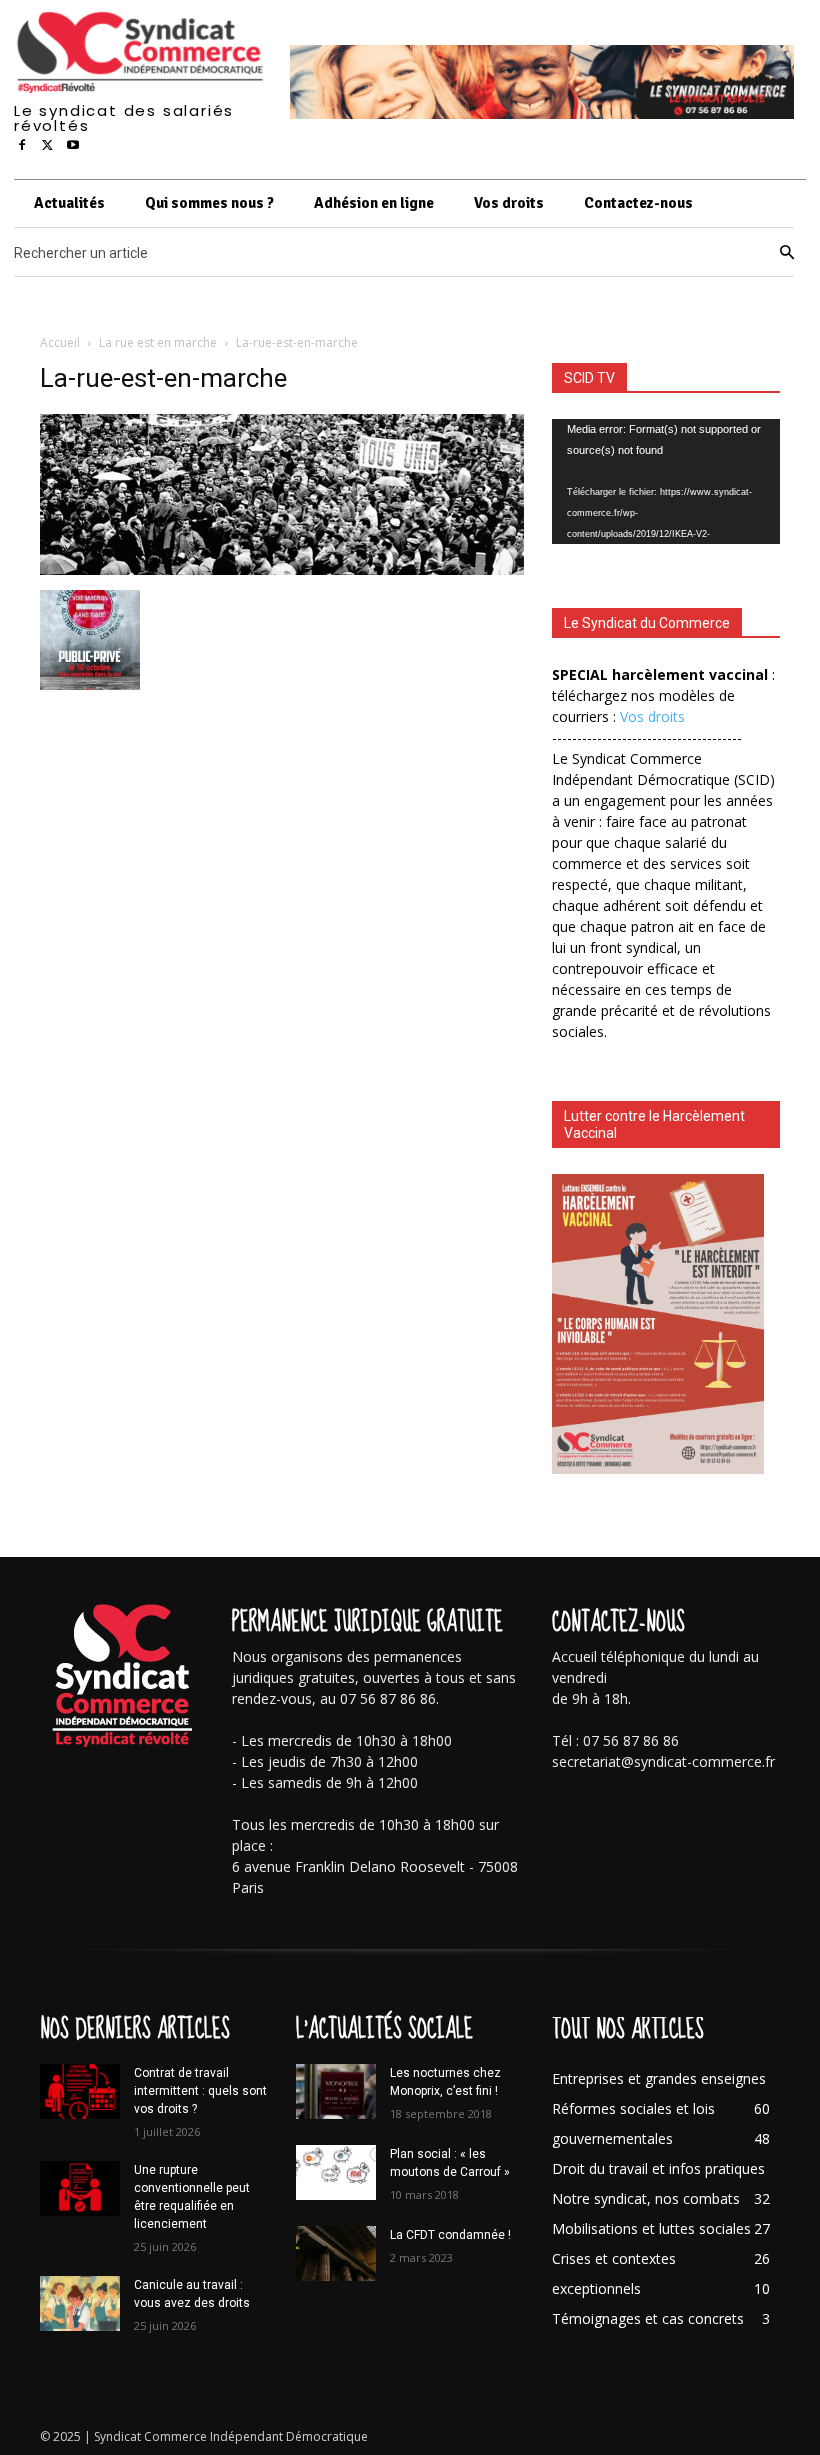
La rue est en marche (158, 342)
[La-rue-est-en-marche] (282, 569)
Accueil (60, 342)
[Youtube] (73, 146)
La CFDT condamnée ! (450, 2235)
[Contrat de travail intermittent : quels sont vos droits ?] (80, 2091)
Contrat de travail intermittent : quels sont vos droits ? (200, 2091)
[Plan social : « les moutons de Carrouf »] (336, 2172)
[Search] (787, 253)
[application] (666, 481)
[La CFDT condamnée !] (336, 2253)
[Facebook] (22, 146)
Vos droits (652, 716)
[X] (48, 146)
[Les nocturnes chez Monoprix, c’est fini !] (336, 2091)
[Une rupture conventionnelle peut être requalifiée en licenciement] (80, 2188)
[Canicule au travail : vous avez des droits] (80, 2303)
